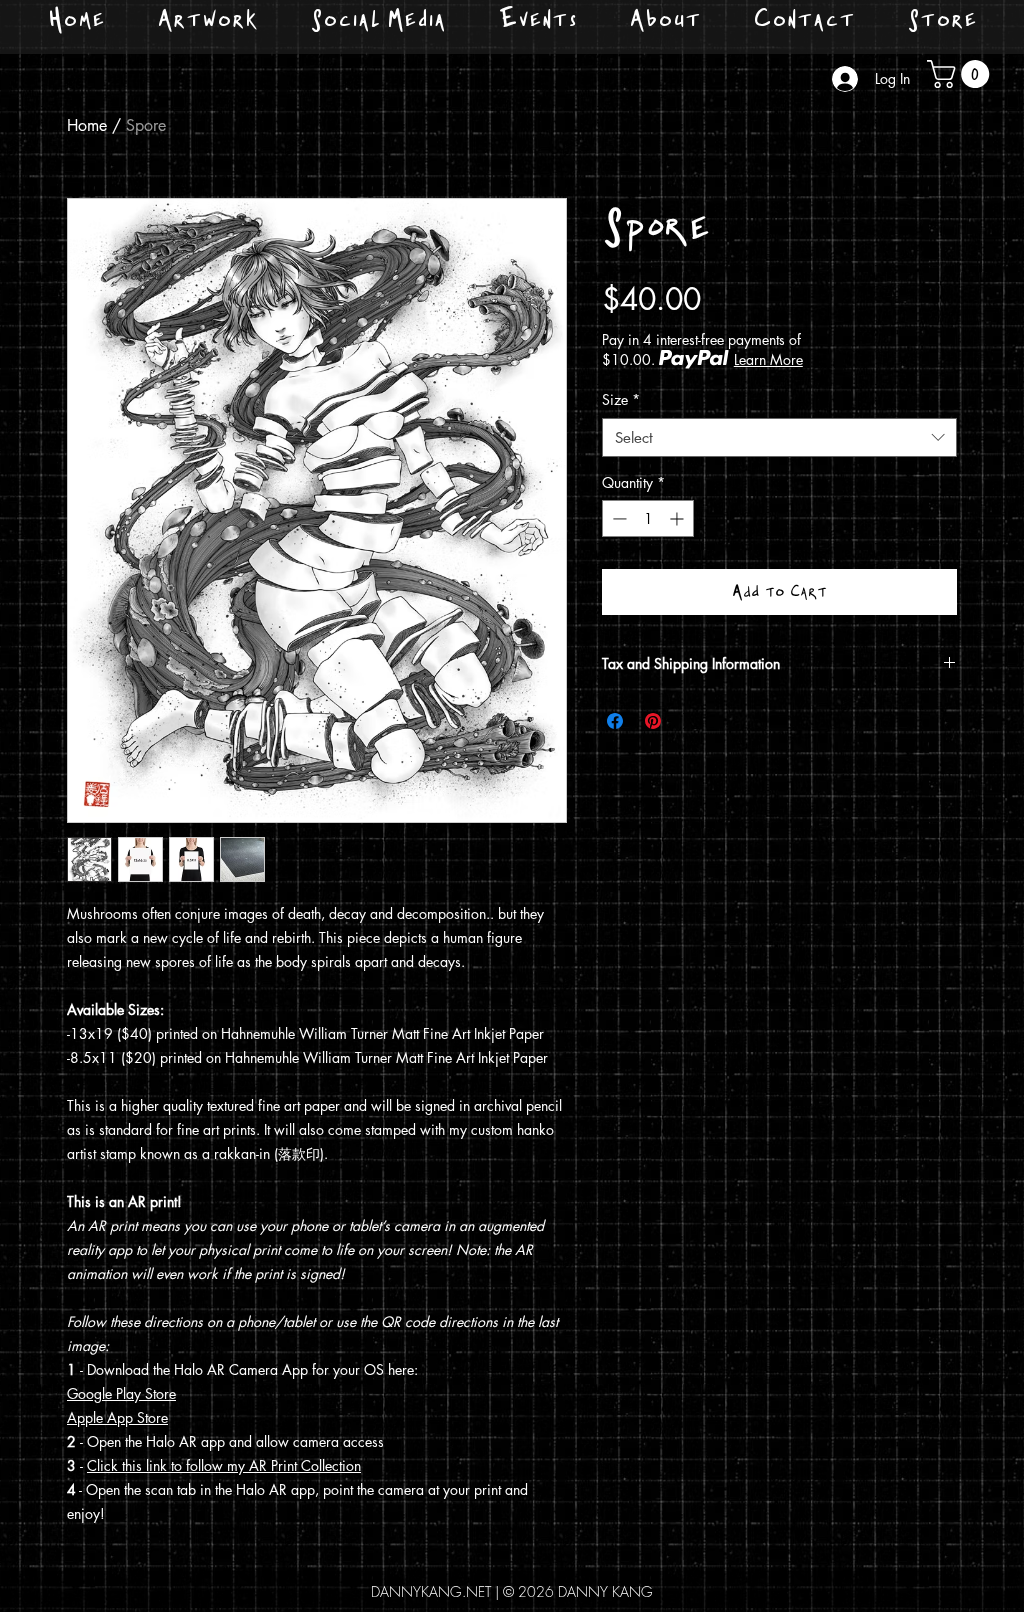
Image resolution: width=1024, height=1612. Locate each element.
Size (621, 399)
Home (87, 125)
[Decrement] (617, 518)
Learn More (768, 359)
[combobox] (779, 437)
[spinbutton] (648, 518)
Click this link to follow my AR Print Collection (224, 1465)
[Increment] (678, 518)
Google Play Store (121, 1393)
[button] (961, 74)
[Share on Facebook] (615, 721)
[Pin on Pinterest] (653, 721)
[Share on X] (691, 721)
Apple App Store (117, 1417)
